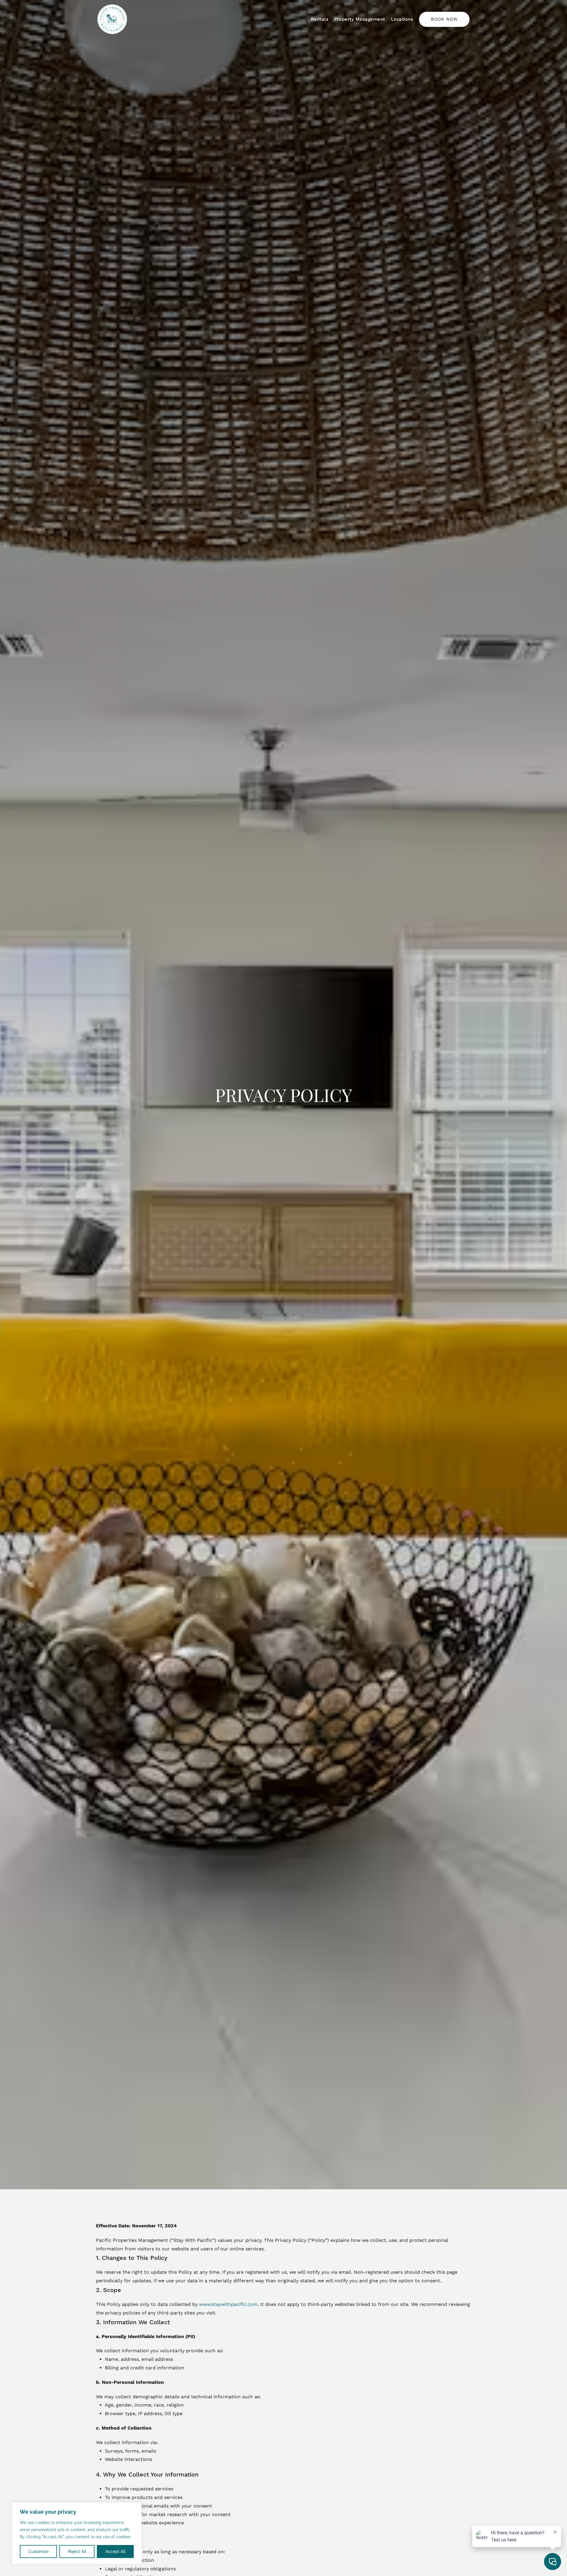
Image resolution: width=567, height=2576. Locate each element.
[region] (77, 2533)
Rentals (320, 19)
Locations (402, 19)
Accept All (115, 2551)
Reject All (77, 2551)
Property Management (360, 19)
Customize (39, 2551)
